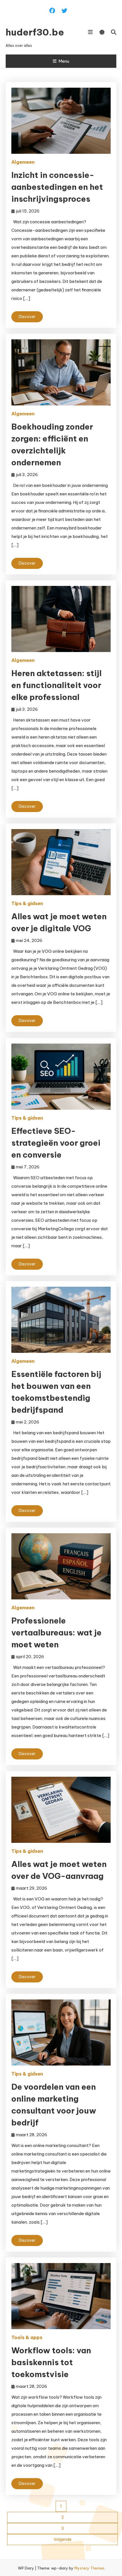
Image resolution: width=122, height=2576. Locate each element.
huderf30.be (35, 32)
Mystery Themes (89, 2568)
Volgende (63, 2539)
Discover (27, 317)
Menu (64, 61)
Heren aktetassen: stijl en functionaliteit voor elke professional (56, 685)
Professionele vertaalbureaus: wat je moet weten (56, 1632)
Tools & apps (27, 2337)
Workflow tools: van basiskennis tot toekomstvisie (51, 2362)
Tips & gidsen (27, 903)
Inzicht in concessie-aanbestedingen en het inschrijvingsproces (57, 187)
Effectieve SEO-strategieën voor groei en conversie (56, 1143)
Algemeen (23, 162)
